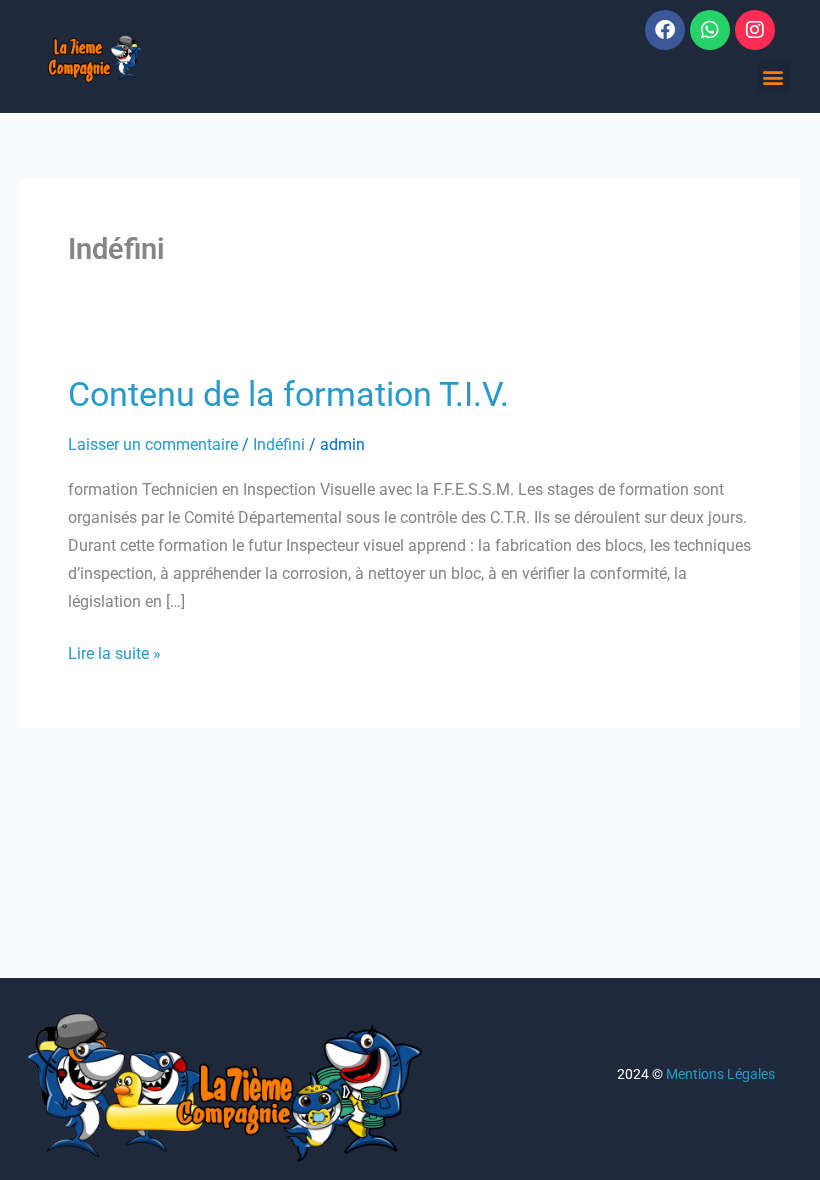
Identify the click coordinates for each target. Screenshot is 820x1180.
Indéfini (279, 444)
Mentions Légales (720, 1074)
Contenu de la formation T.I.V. (288, 394)
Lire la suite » (114, 651)
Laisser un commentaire (153, 444)
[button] (773, 76)
